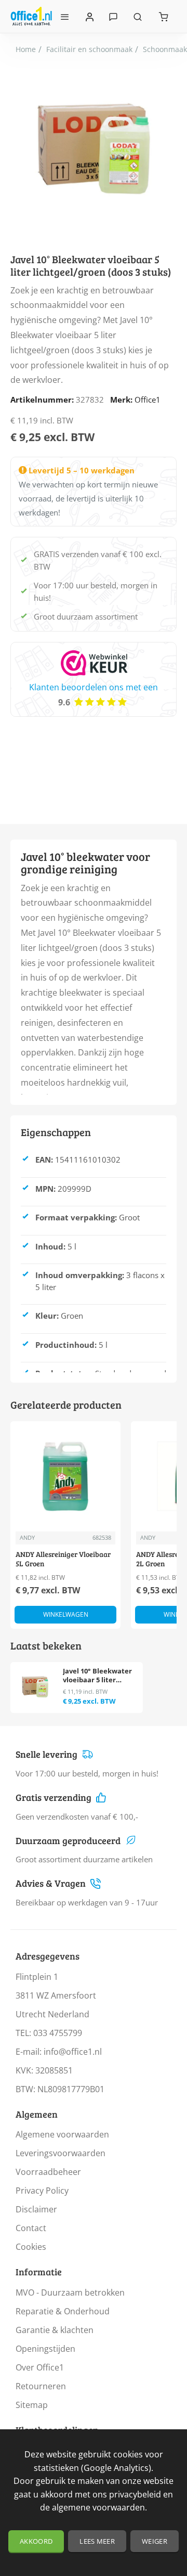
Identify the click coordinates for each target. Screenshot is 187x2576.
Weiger (155, 2541)
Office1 (148, 400)
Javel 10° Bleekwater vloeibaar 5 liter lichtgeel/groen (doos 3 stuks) (98, 1676)
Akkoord (36, 2541)
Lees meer (97, 2541)
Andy (27, 1537)
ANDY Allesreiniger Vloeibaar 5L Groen (63, 1559)
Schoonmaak (165, 49)
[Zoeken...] (138, 16)
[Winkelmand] (164, 16)
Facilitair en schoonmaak (89, 49)
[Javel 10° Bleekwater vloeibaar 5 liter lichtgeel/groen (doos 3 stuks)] (35, 1687)
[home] (26, 49)
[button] (65, 1615)
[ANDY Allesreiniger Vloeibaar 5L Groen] (65, 1476)
